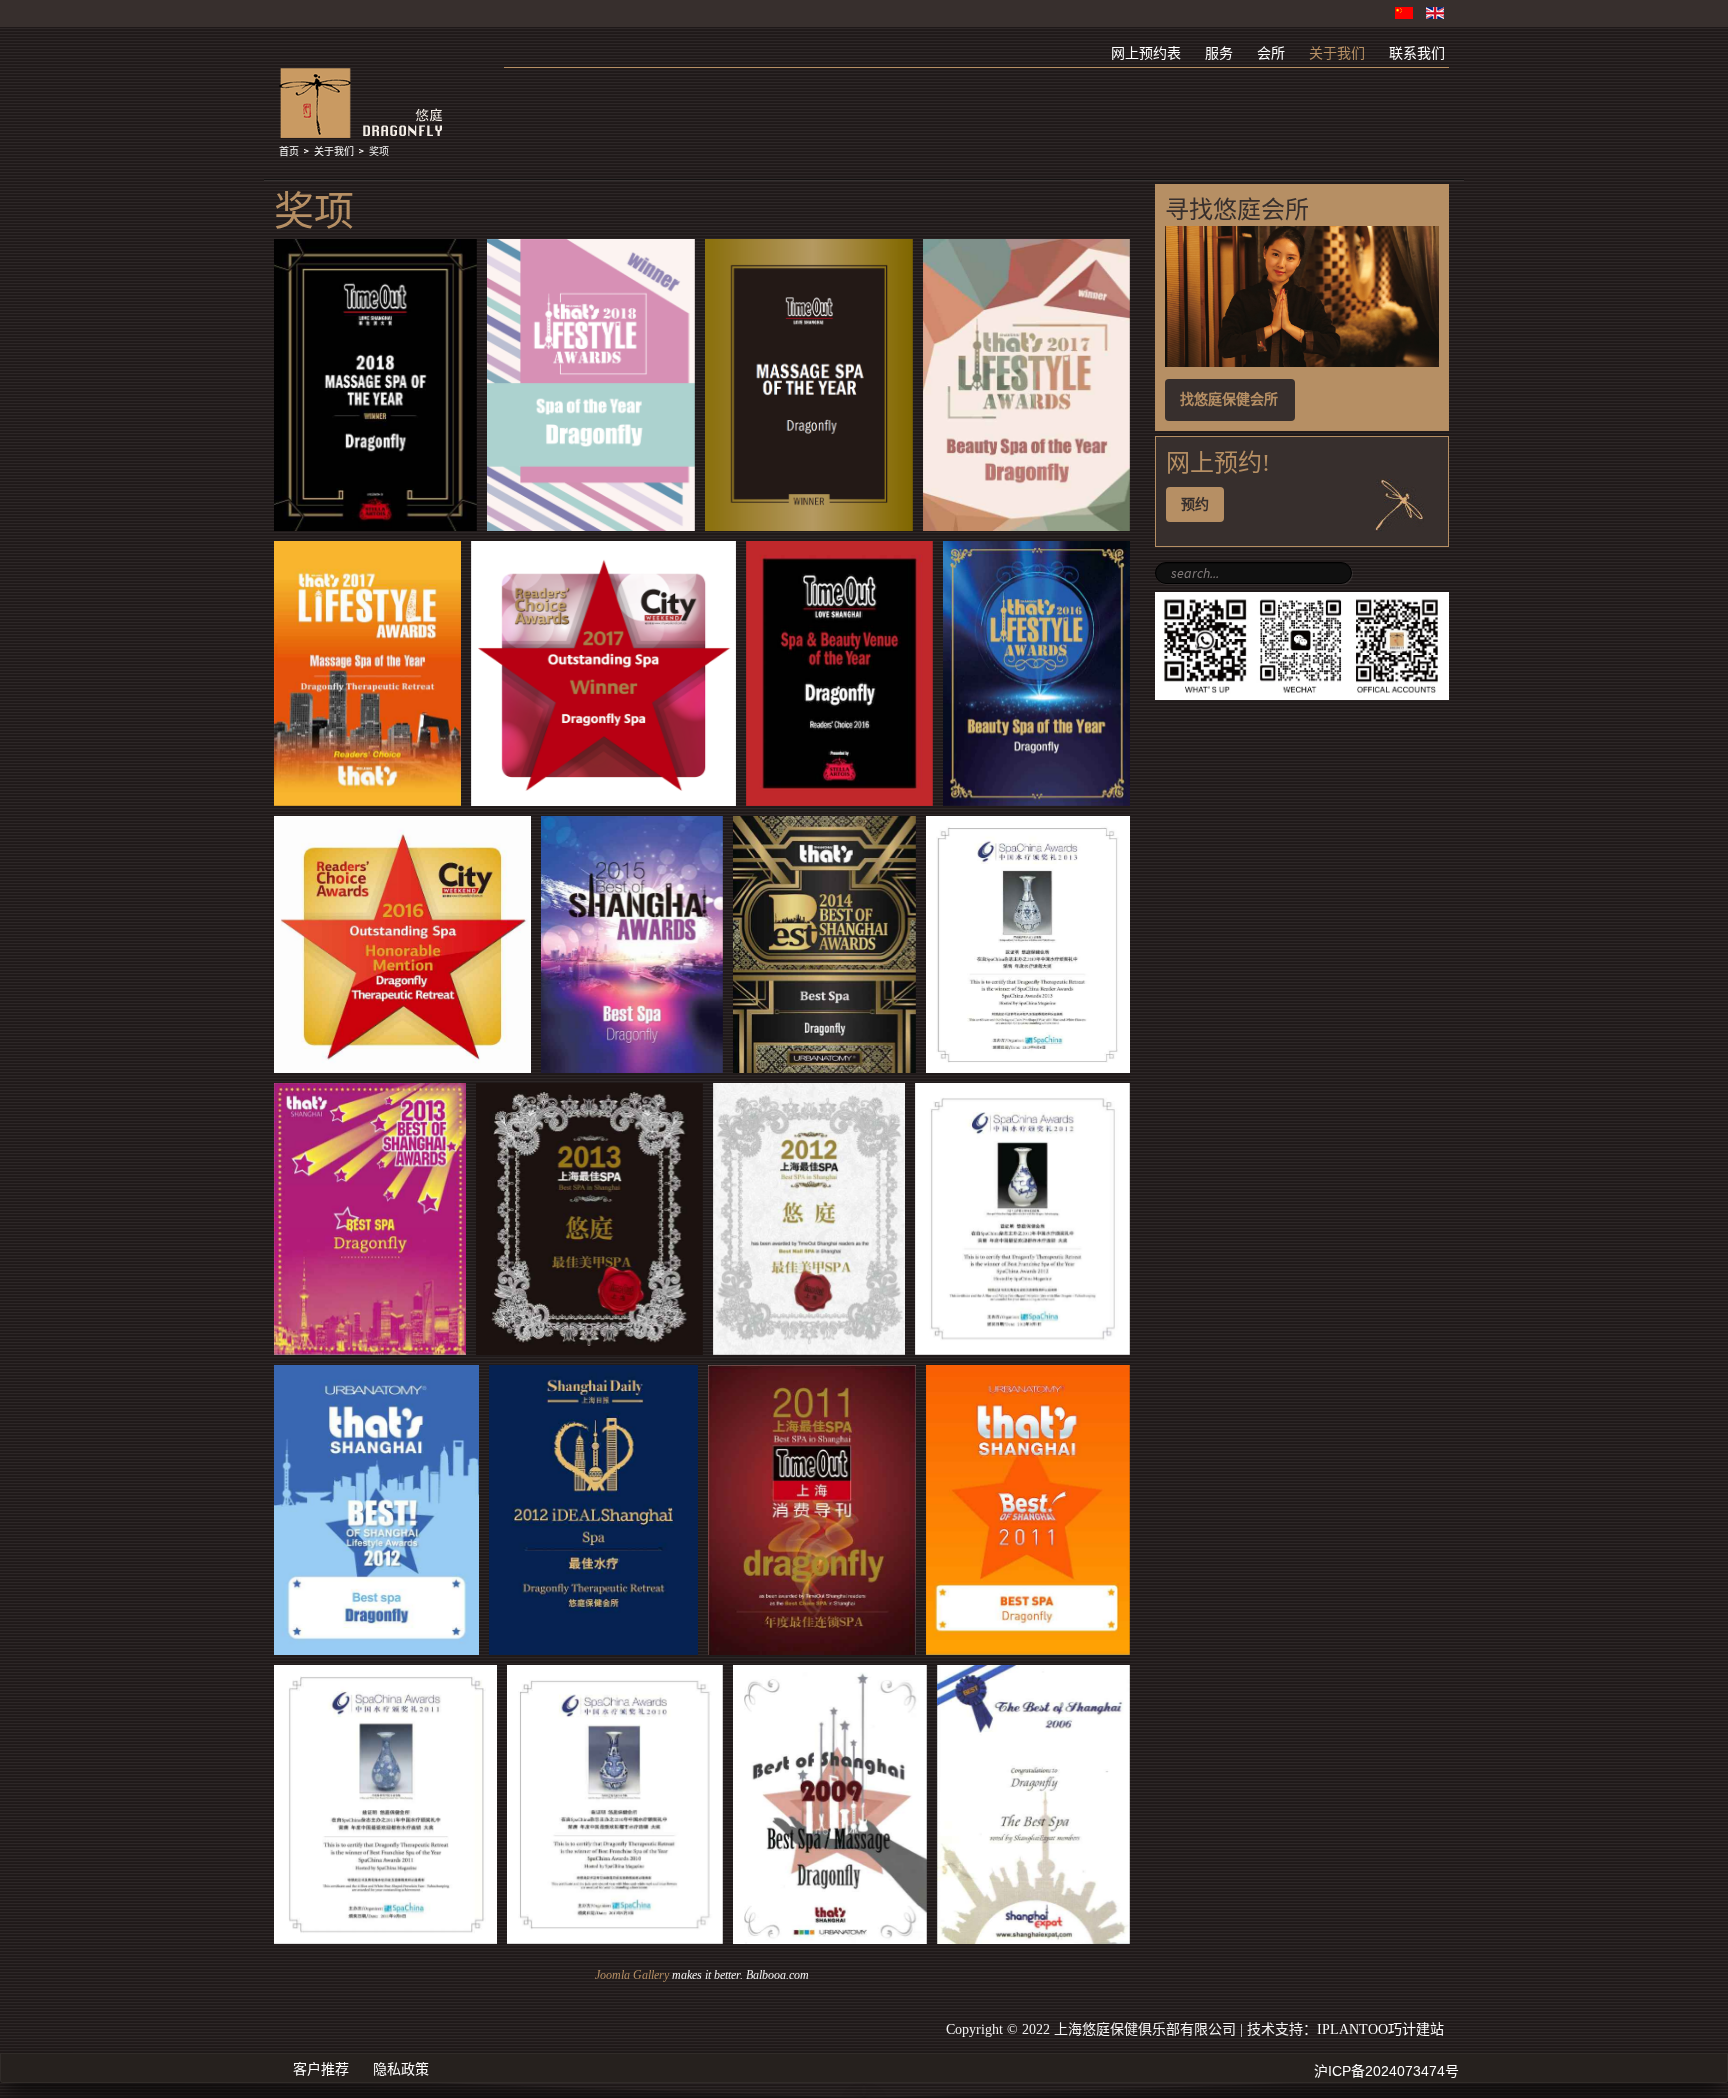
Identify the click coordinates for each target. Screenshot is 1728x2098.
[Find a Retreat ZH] (1302, 362)
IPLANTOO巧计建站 (1380, 2029)
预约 (1195, 504)
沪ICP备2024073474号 (1386, 2071)
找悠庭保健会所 (1229, 399)
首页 (289, 152)
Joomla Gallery (632, 1975)
